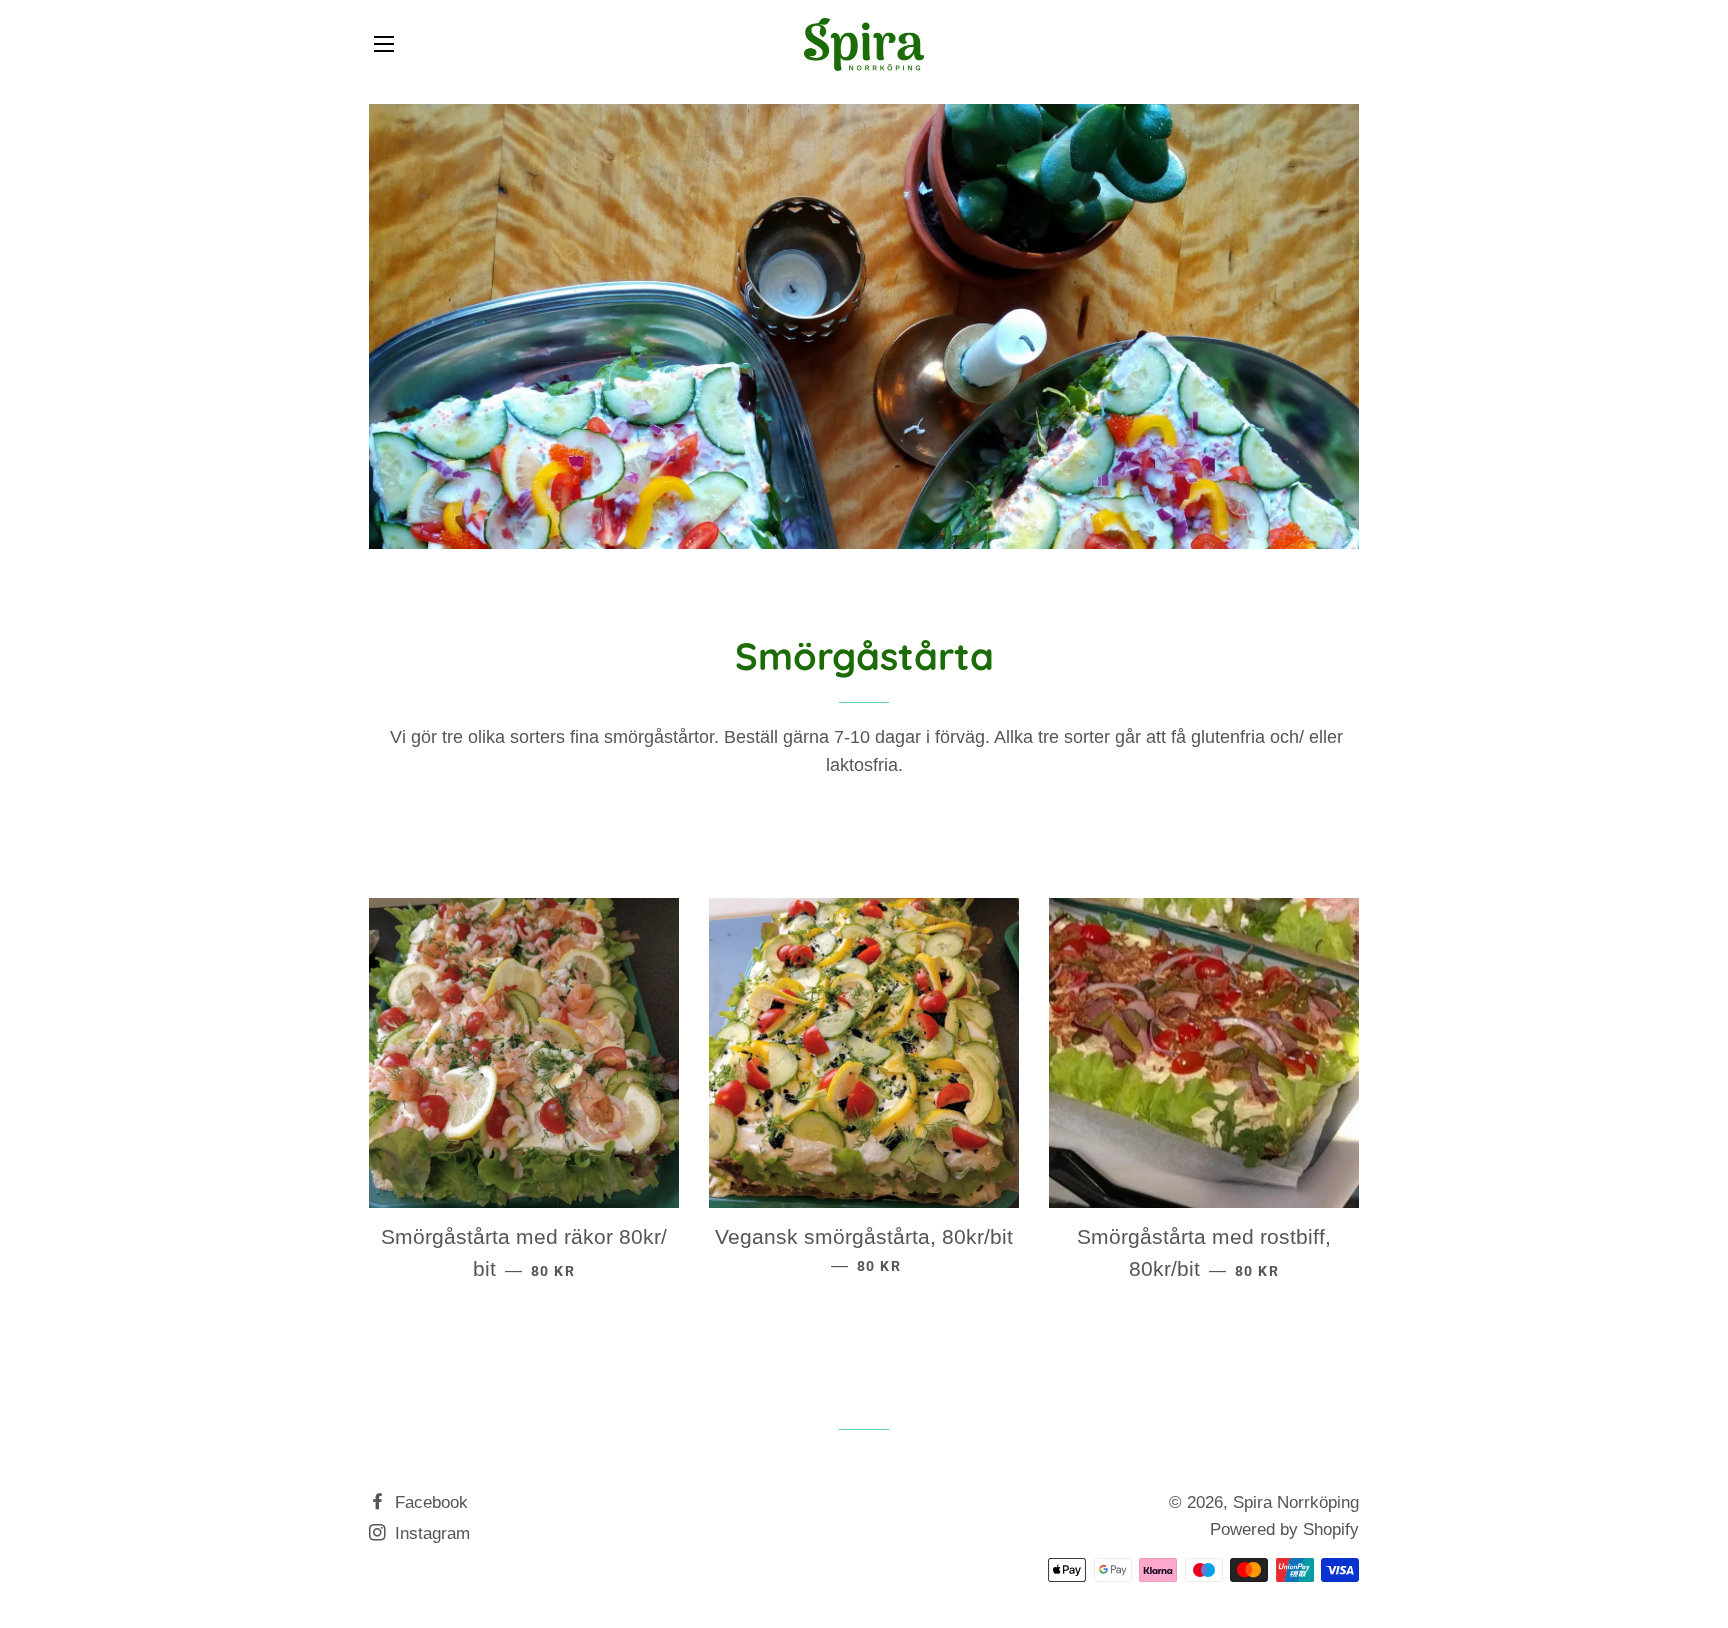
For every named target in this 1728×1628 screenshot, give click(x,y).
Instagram (430, 1533)
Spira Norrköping (1296, 1502)
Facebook (429, 1502)
